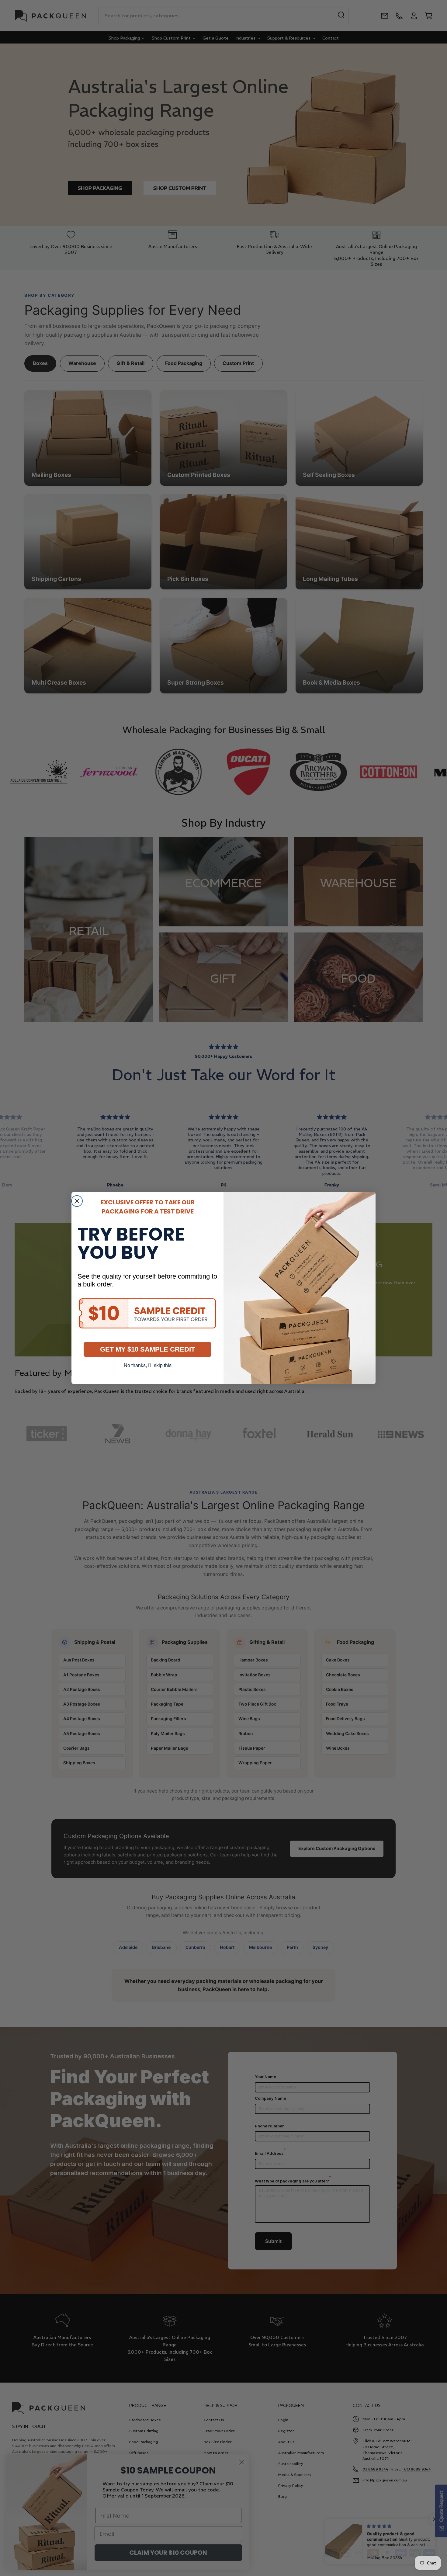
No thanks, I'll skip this (148, 1365)
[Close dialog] (77, 1201)
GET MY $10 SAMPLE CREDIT (147, 1349)
